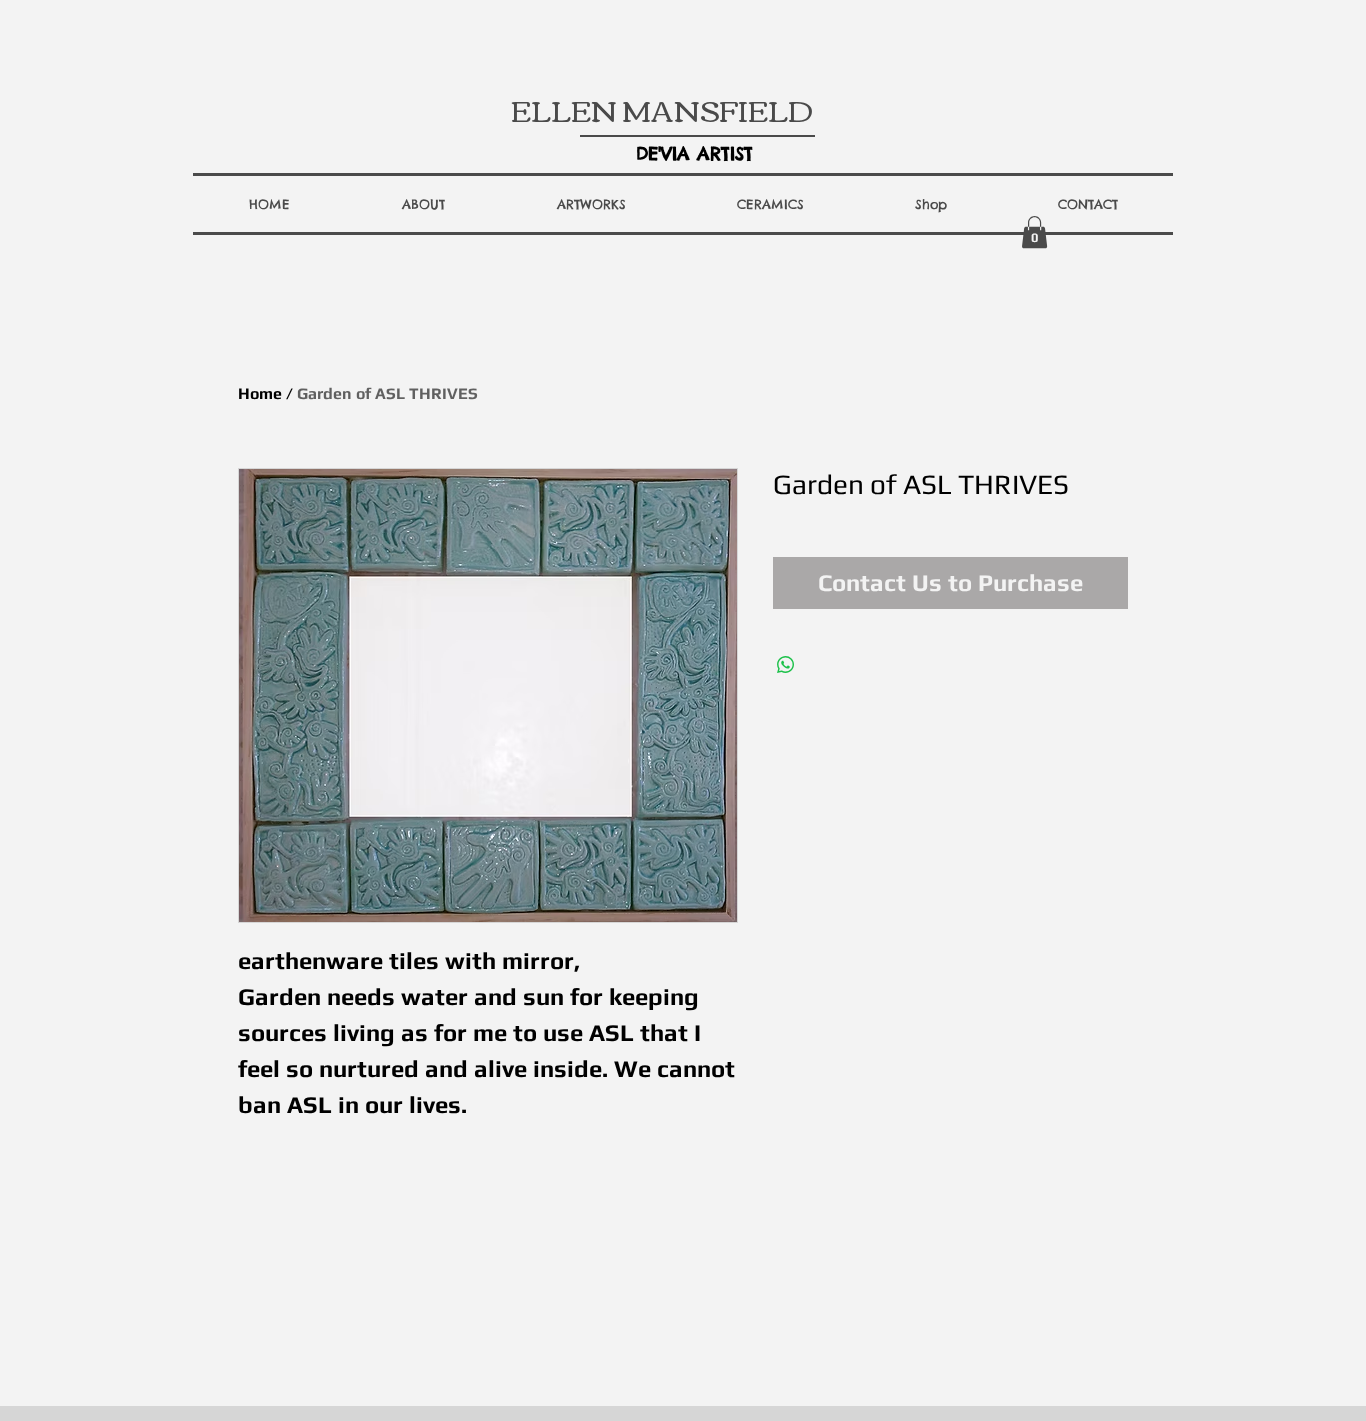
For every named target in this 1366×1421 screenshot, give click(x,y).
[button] (423, 204)
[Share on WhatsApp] (786, 665)
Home (260, 393)
